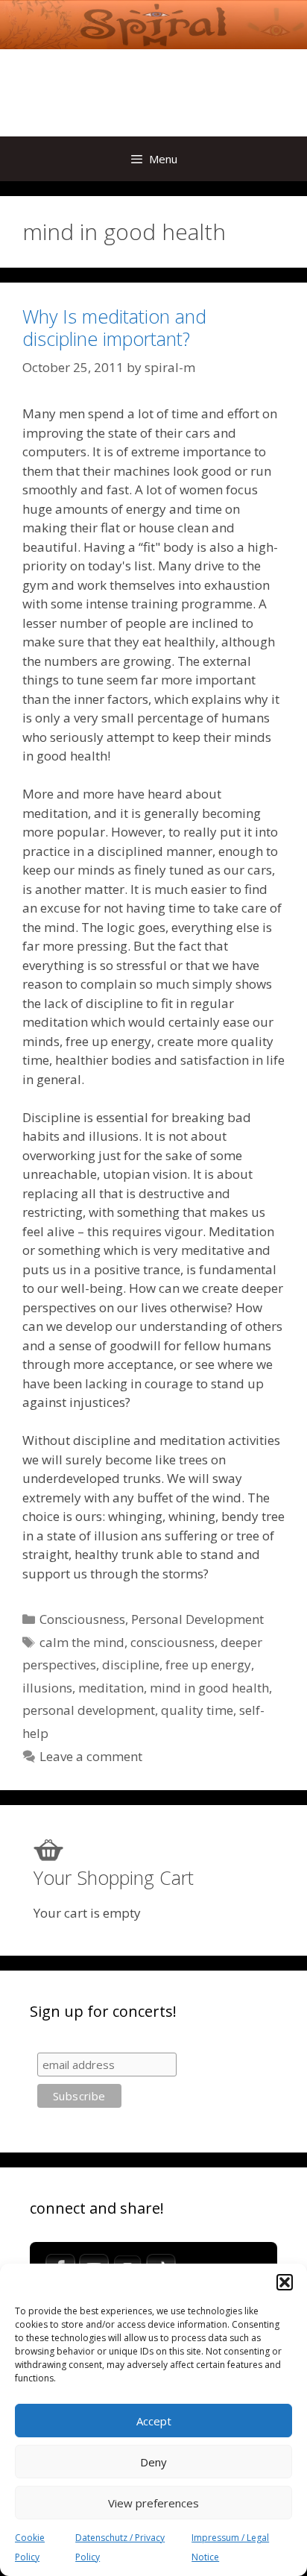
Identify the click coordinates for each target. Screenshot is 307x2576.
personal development (89, 1710)
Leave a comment (91, 1756)
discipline (131, 1665)
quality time (197, 1710)
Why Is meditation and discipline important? (114, 327)
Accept (154, 2421)
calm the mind (82, 1642)
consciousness (173, 1642)
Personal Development (197, 1619)
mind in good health (209, 1688)
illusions (47, 1688)
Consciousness (82, 1619)
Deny (153, 2462)
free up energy (208, 1665)
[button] (285, 2282)
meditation (111, 1688)
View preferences (153, 2503)
